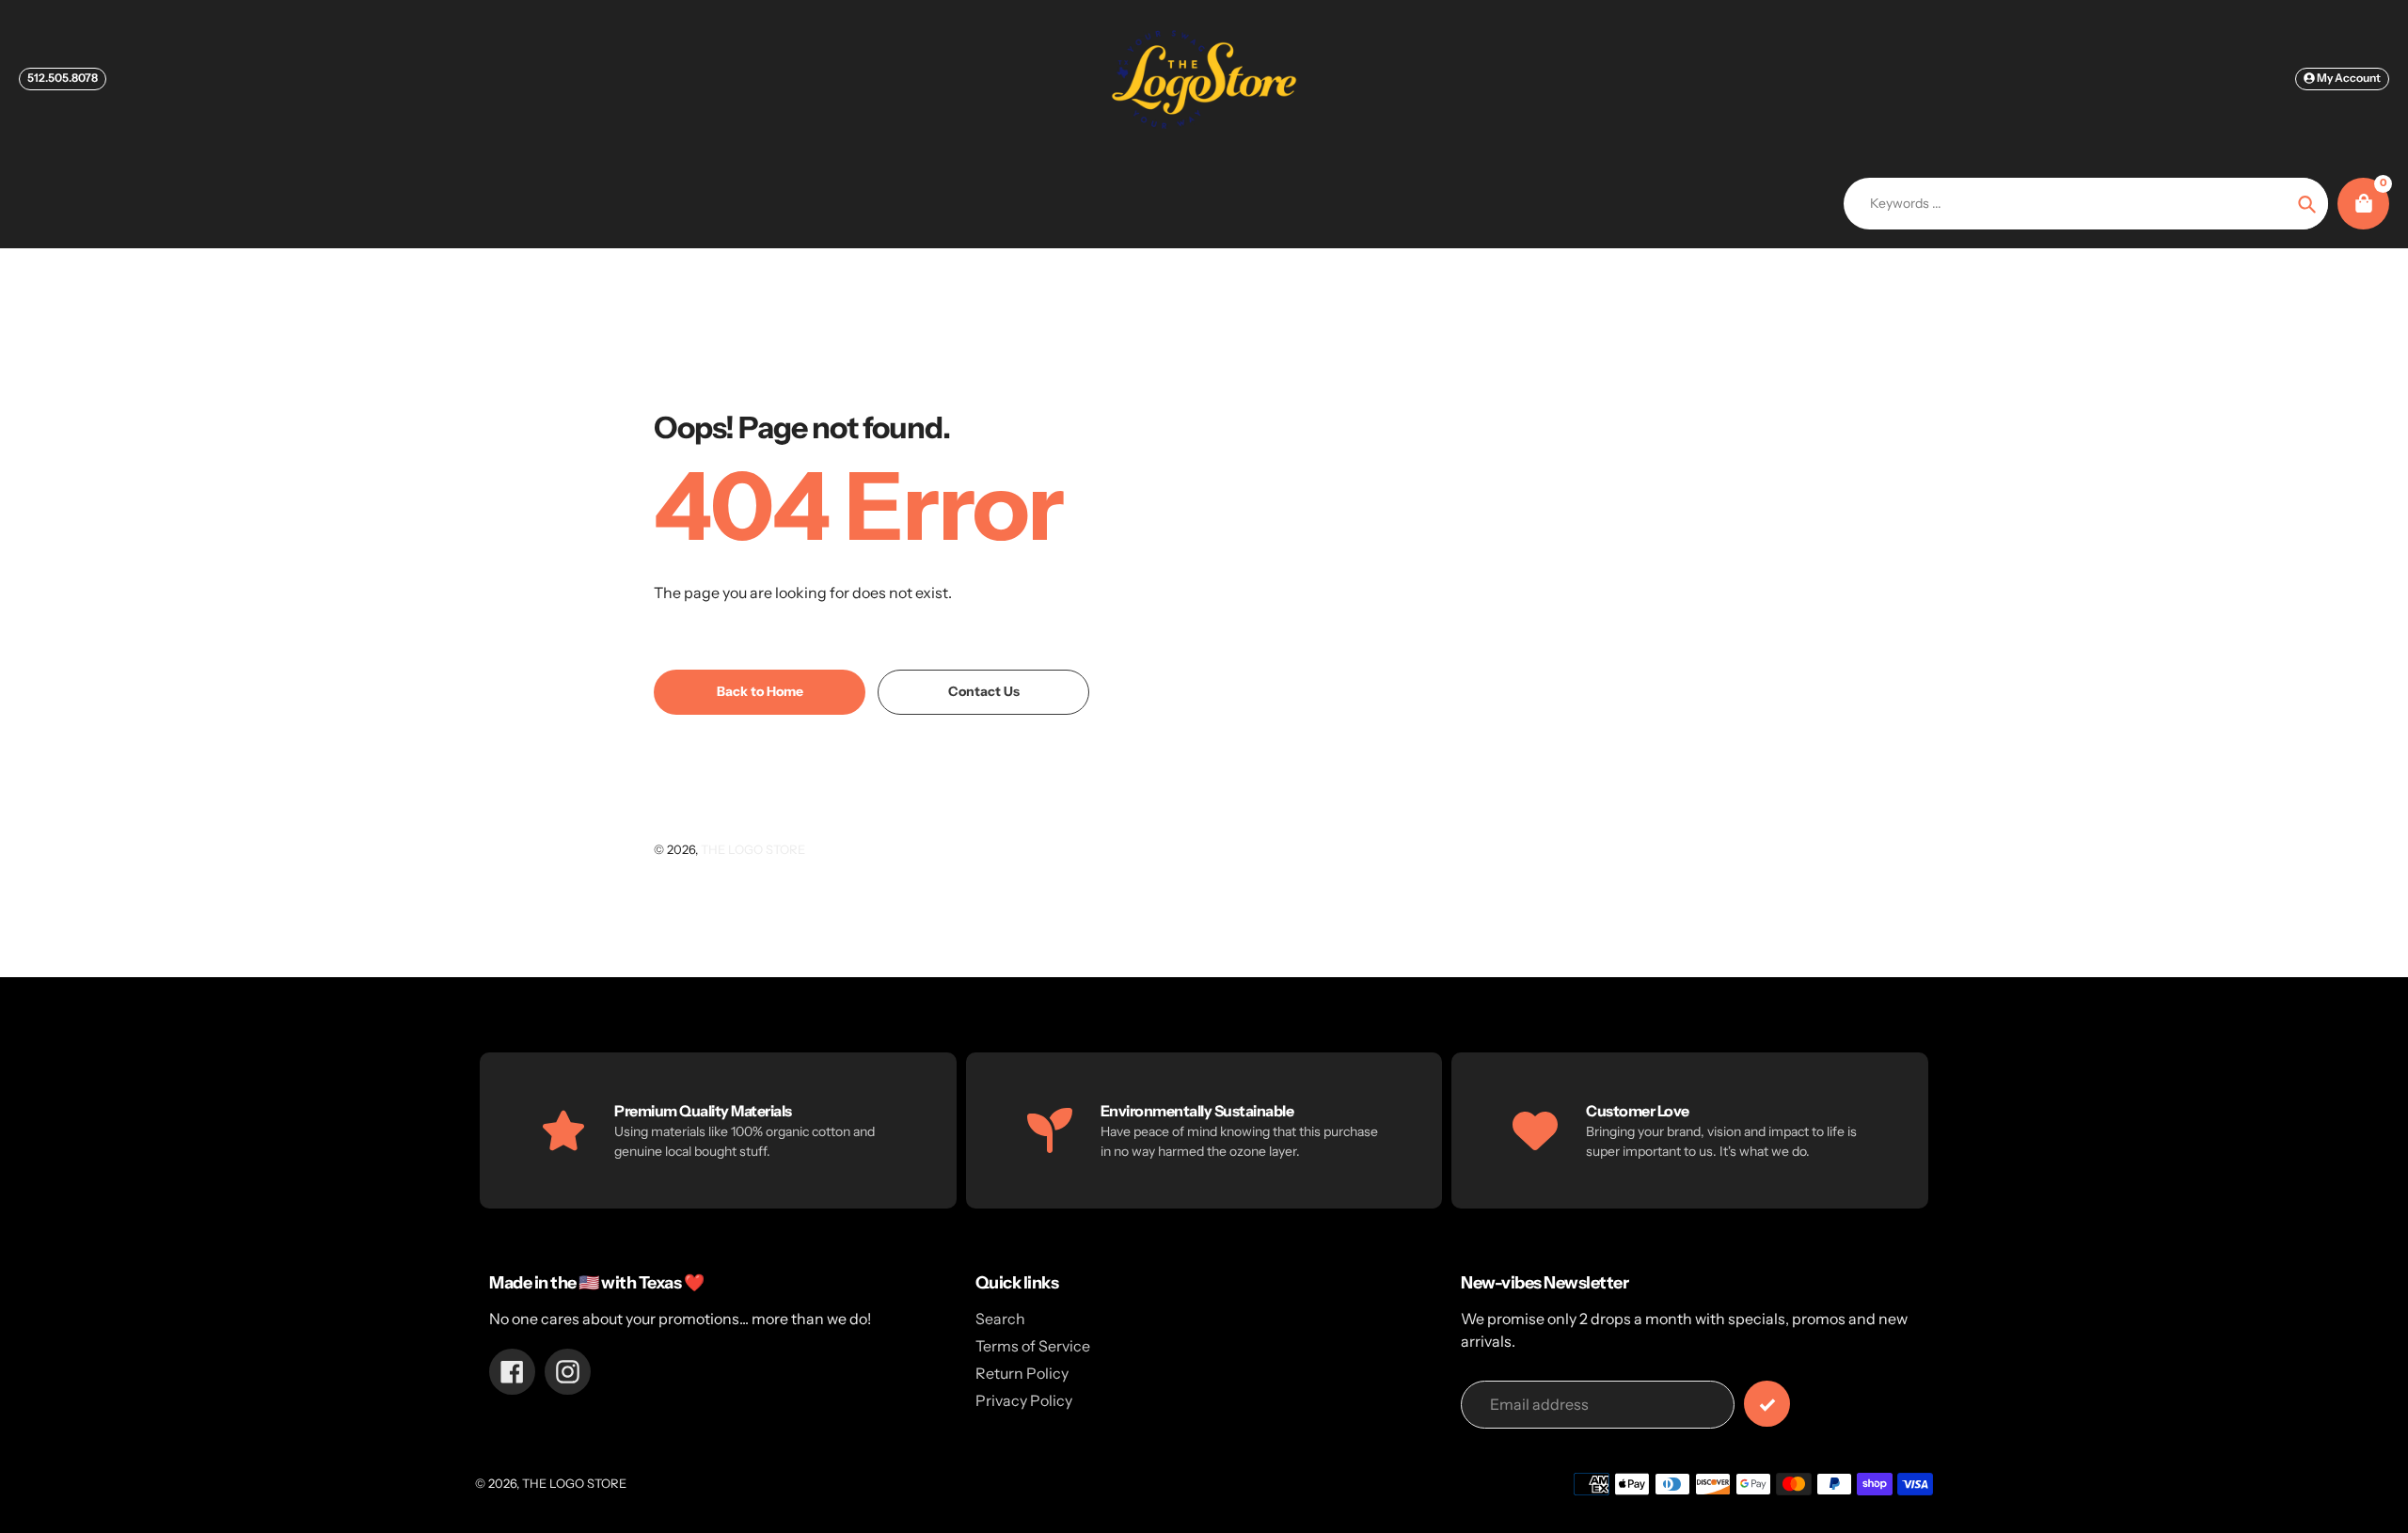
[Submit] (1767, 1404)
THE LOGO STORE (753, 849)
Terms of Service (1033, 1346)
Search (1000, 1319)
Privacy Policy (1024, 1400)
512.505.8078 (63, 78)
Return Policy (1022, 1373)
